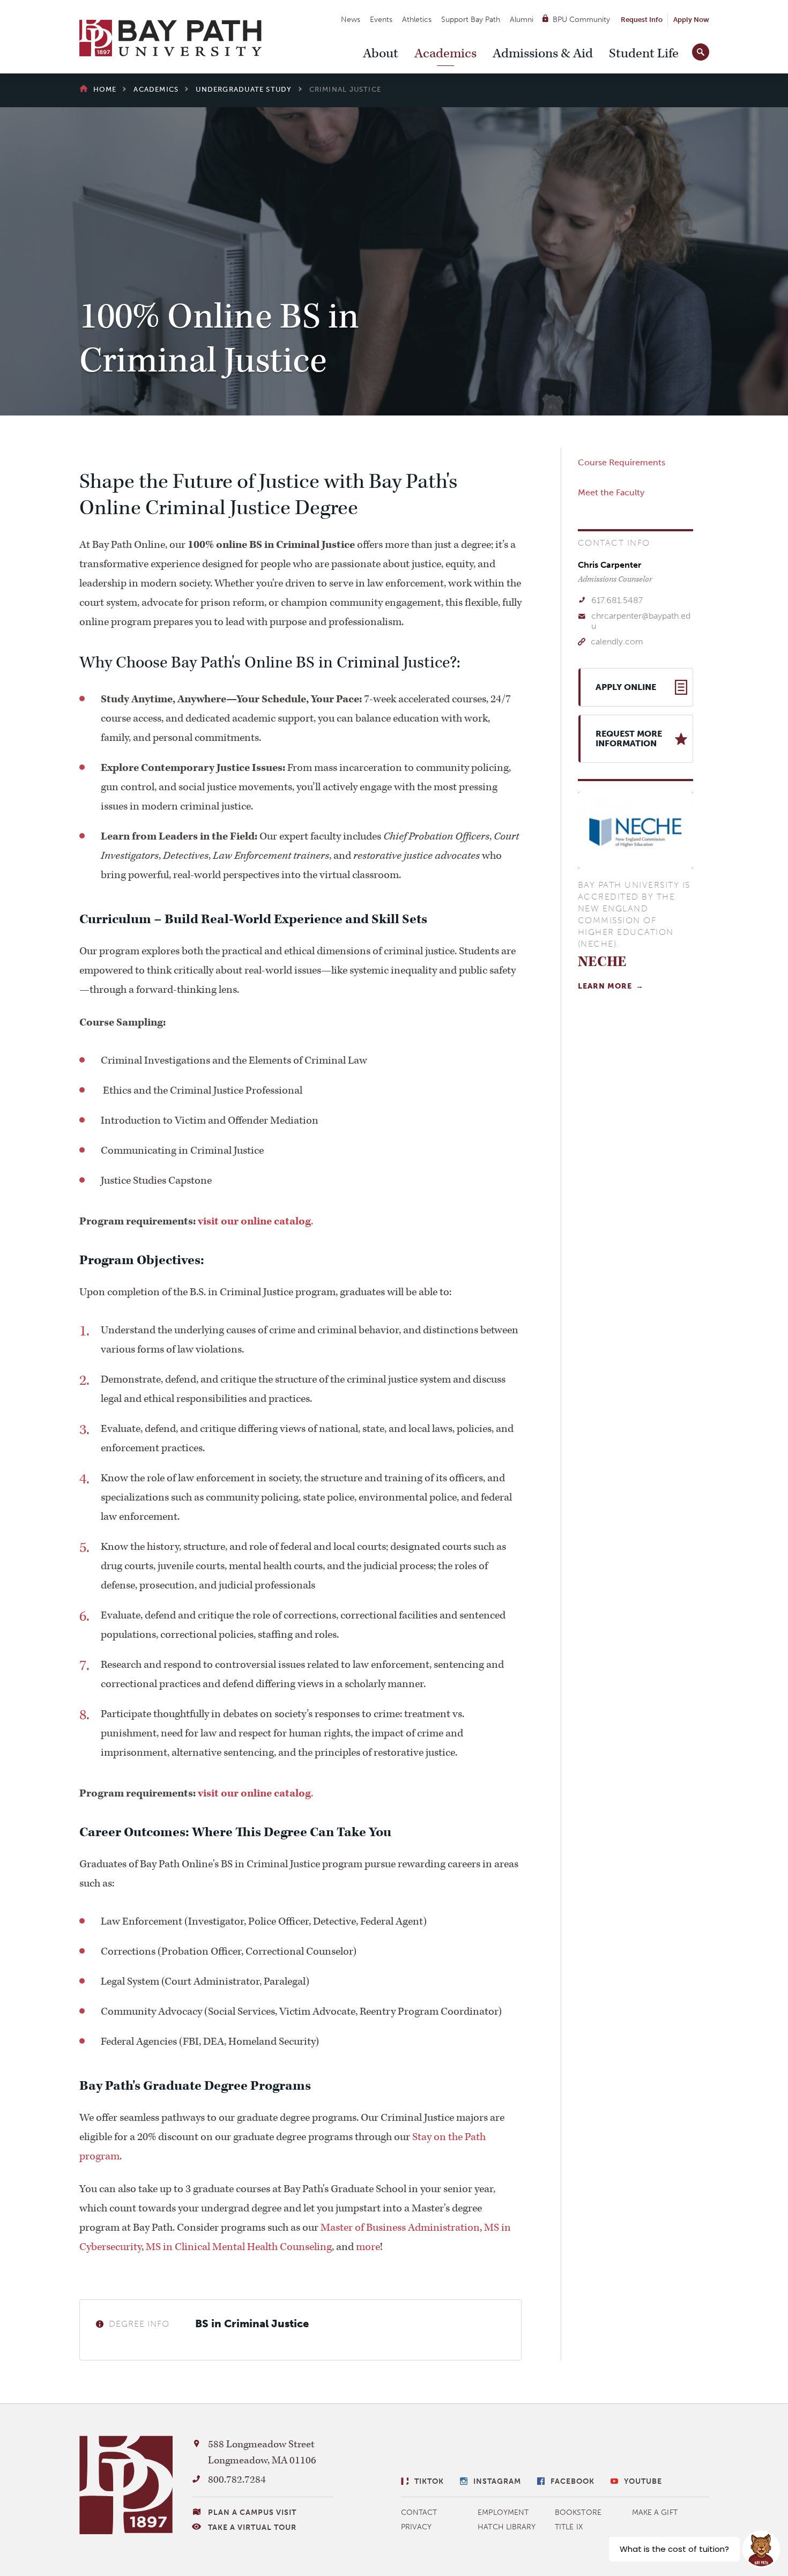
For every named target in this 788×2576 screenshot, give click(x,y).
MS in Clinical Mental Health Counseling (239, 2247)
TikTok (429, 2481)
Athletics (417, 20)
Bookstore (578, 2512)
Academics (445, 54)
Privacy (417, 2527)
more (368, 2247)
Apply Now (691, 20)
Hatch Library (507, 2527)
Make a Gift (655, 2512)
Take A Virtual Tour (252, 2527)
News (351, 20)
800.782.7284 (237, 2480)
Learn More (605, 986)
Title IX (569, 2527)
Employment (503, 2512)
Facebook (573, 2481)
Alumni (522, 20)
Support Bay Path (471, 20)
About (381, 54)
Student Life (644, 54)
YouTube (643, 2481)
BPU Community (581, 20)
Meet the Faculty (611, 492)
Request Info (642, 20)
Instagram (497, 2481)
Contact (419, 2512)
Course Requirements (622, 462)
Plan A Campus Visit (252, 2512)
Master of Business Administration (400, 2228)
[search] (701, 50)
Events (381, 20)
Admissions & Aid (543, 54)
